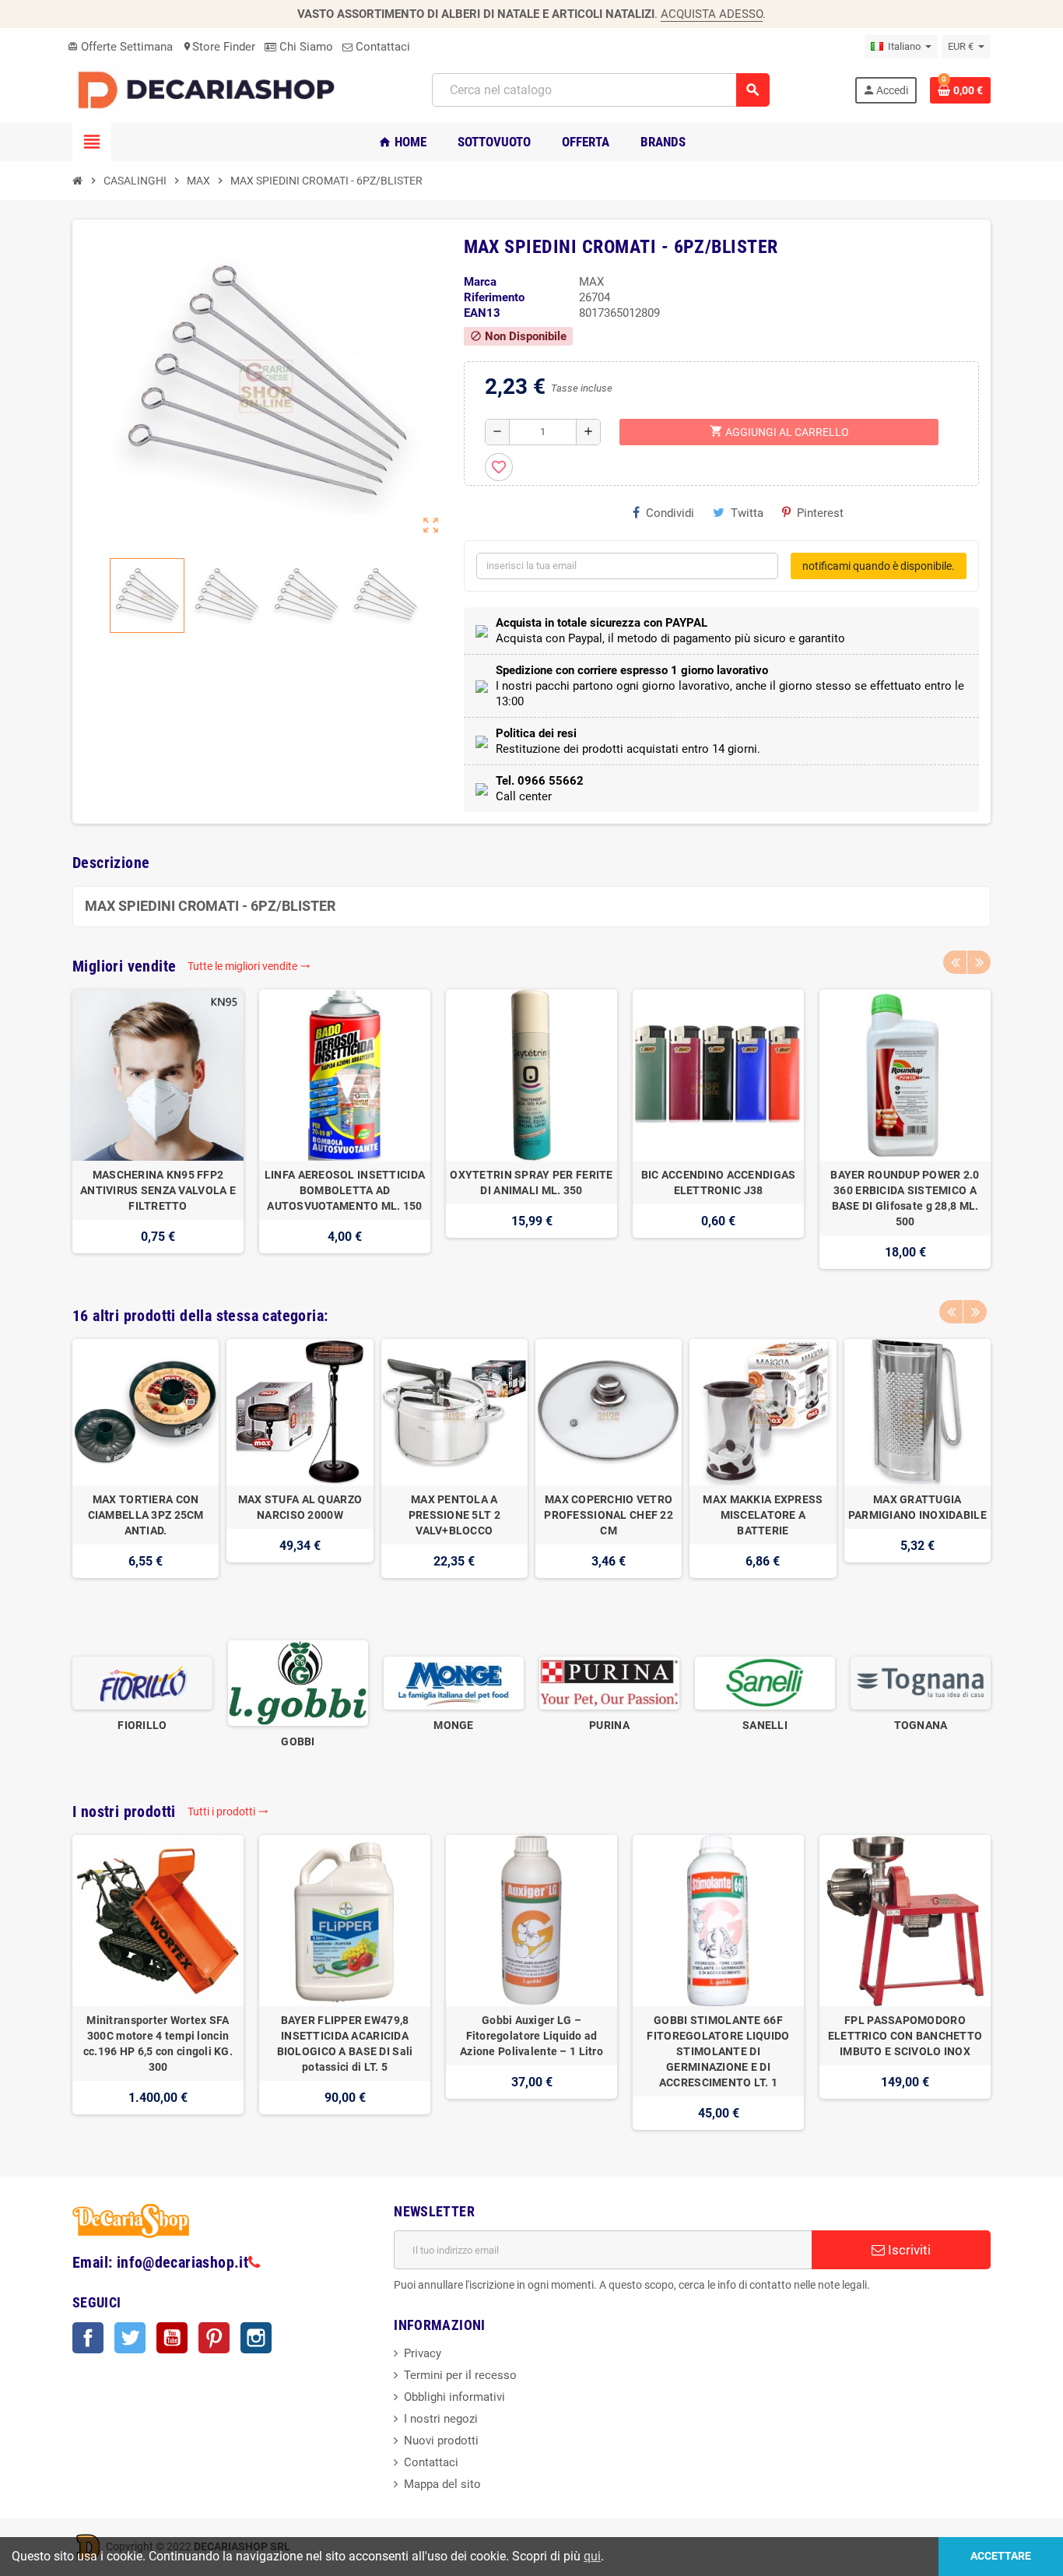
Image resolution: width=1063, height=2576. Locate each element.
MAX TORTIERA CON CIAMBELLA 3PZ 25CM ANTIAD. (146, 1515)
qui (592, 2556)
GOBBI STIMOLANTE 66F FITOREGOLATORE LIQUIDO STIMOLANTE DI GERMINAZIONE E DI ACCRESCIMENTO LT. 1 (718, 2051)
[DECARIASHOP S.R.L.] (210, 90)
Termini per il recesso (460, 2375)
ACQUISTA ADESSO (712, 14)
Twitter (130, 2338)
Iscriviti (908, 2250)
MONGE (453, 1725)
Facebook (88, 2338)
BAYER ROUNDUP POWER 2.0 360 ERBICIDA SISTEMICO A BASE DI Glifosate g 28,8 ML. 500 (905, 1198)
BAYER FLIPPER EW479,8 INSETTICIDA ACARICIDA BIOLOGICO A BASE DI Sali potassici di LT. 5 (345, 2044)
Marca (480, 282)
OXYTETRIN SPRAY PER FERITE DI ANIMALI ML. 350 (531, 1183)
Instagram (256, 2338)
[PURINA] (609, 1682)
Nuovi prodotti (441, 2441)
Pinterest (820, 513)
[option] (158, 1129)
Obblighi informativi (454, 2397)
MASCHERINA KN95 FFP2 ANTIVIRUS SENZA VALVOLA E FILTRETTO (158, 1190)
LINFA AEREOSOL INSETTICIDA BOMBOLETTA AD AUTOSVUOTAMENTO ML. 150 (345, 1190)
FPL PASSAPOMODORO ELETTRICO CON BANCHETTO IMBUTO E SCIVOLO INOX (905, 2036)
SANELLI (765, 1725)
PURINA (609, 1725)
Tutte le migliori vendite (249, 966)
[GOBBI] (298, 1682)
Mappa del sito (442, 2484)
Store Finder (219, 47)
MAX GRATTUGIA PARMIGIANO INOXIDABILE (917, 1507)
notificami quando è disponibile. (879, 566)
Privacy (423, 2353)
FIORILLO (142, 1725)
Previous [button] (955, 962)
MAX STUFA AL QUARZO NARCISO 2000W (300, 1507)
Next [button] (979, 962)
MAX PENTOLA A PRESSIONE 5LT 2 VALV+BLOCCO (454, 1515)
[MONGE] (454, 1682)
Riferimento (494, 297)
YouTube (172, 2338)
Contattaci (381, 47)
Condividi (670, 513)
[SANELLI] (765, 1682)
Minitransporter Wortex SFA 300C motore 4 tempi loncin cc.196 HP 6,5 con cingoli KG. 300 (158, 2044)
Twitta (747, 513)
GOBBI (298, 1741)
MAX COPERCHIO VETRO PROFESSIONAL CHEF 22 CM (609, 1515)
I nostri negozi (441, 2419)
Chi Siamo (305, 47)
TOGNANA (921, 1725)
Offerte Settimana (120, 47)
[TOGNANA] (921, 1682)
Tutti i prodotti (228, 1812)
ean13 (482, 313)
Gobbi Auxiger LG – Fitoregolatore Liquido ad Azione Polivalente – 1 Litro (531, 2036)
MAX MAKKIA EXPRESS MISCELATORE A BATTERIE (763, 1515)
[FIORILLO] (142, 1682)
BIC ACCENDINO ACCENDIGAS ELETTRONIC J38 (719, 1183)
